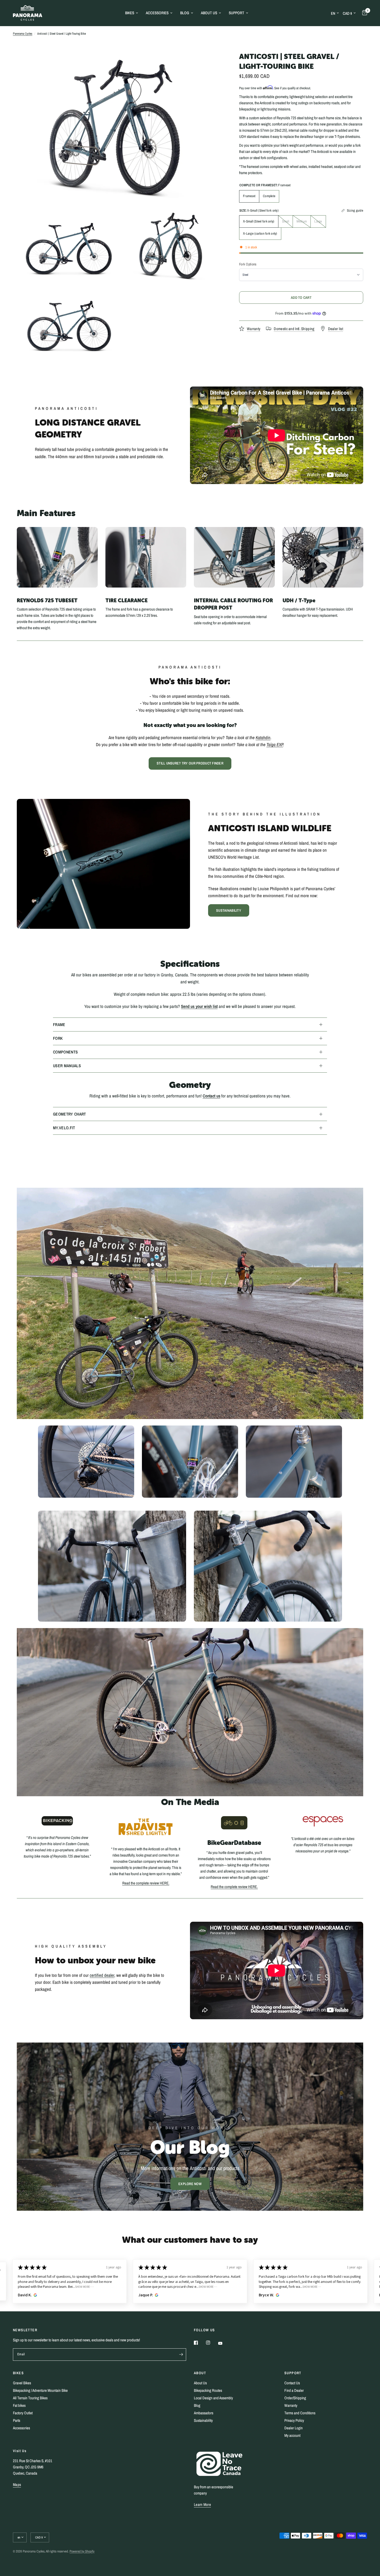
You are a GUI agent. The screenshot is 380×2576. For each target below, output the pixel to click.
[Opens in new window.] (35, 2295)
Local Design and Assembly (213, 2398)
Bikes (130, 13)
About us (209, 13)
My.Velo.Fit (64, 1128)
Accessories (157, 13)
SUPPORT (293, 2373)
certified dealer (102, 1975)
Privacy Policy (294, 2420)
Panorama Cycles (23, 34)
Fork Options (248, 264)
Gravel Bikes (22, 2383)
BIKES (18, 2373)
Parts (17, 2420)
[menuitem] (132, 13)
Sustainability (203, 2420)
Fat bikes (19, 2405)
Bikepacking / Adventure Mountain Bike (40, 2390)
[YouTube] (224, 2343)
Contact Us (292, 2383)
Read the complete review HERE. (146, 1883)
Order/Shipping (295, 2398)
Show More (66, 2287)
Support (237, 13)
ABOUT (200, 2373)
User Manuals (67, 1066)
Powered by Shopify (82, 2551)
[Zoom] (213, 63)
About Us (200, 2383)
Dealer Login (294, 2428)
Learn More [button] (202, 2504)
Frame (59, 1025)
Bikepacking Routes (208, 2390)
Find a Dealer (294, 2390)
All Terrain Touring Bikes (30, 2398)
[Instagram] (212, 2343)
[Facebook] (200, 2343)
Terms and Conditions (300, 2413)
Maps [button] (17, 2485)
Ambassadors (204, 2413)
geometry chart (69, 1114)
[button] (229, 910)
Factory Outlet (23, 2413)
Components (65, 1052)
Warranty (291, 2405)
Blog (185, 13)
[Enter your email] (181, 2355)
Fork (58, 1038)
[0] (363, 13)
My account (292, 2435)
